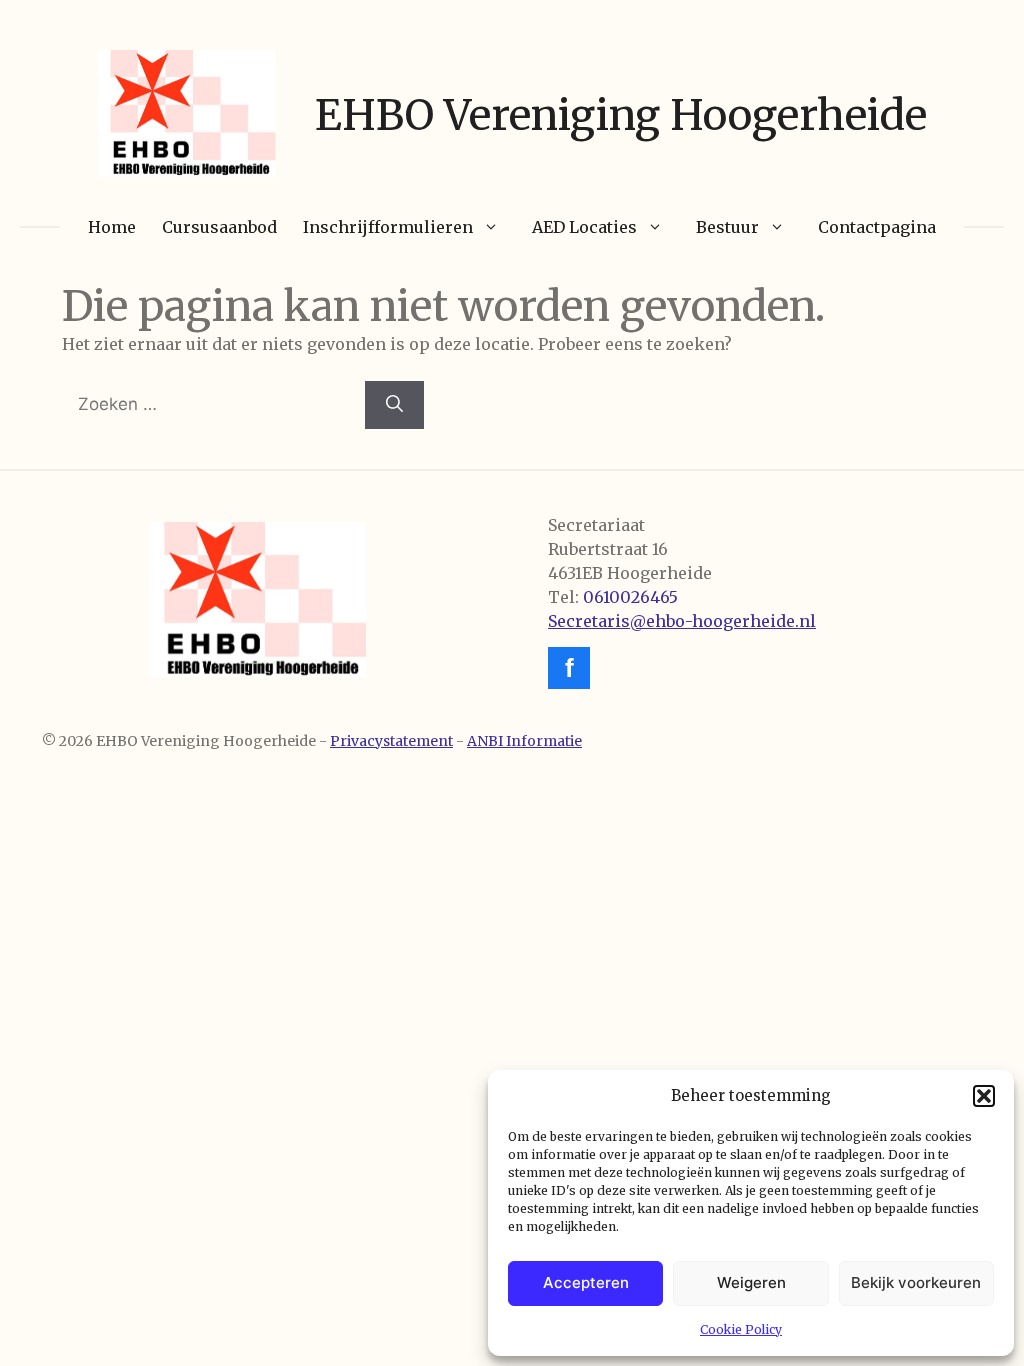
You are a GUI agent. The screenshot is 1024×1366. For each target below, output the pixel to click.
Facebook (569, 668)
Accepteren (586, 1282)
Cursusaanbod (219, 227)
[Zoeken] (394, 405)
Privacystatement (391, 741)
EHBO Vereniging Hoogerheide (621, 115)
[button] (984, 1096)
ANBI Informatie (524, 741)
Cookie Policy (741, 1329)
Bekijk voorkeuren (916, 1282)
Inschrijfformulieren (388, 227)
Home (112, 227)
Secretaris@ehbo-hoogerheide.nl (682, 621)
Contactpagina (877, 227)
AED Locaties (584, 227)
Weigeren (751, 1282)
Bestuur (727, 227)
